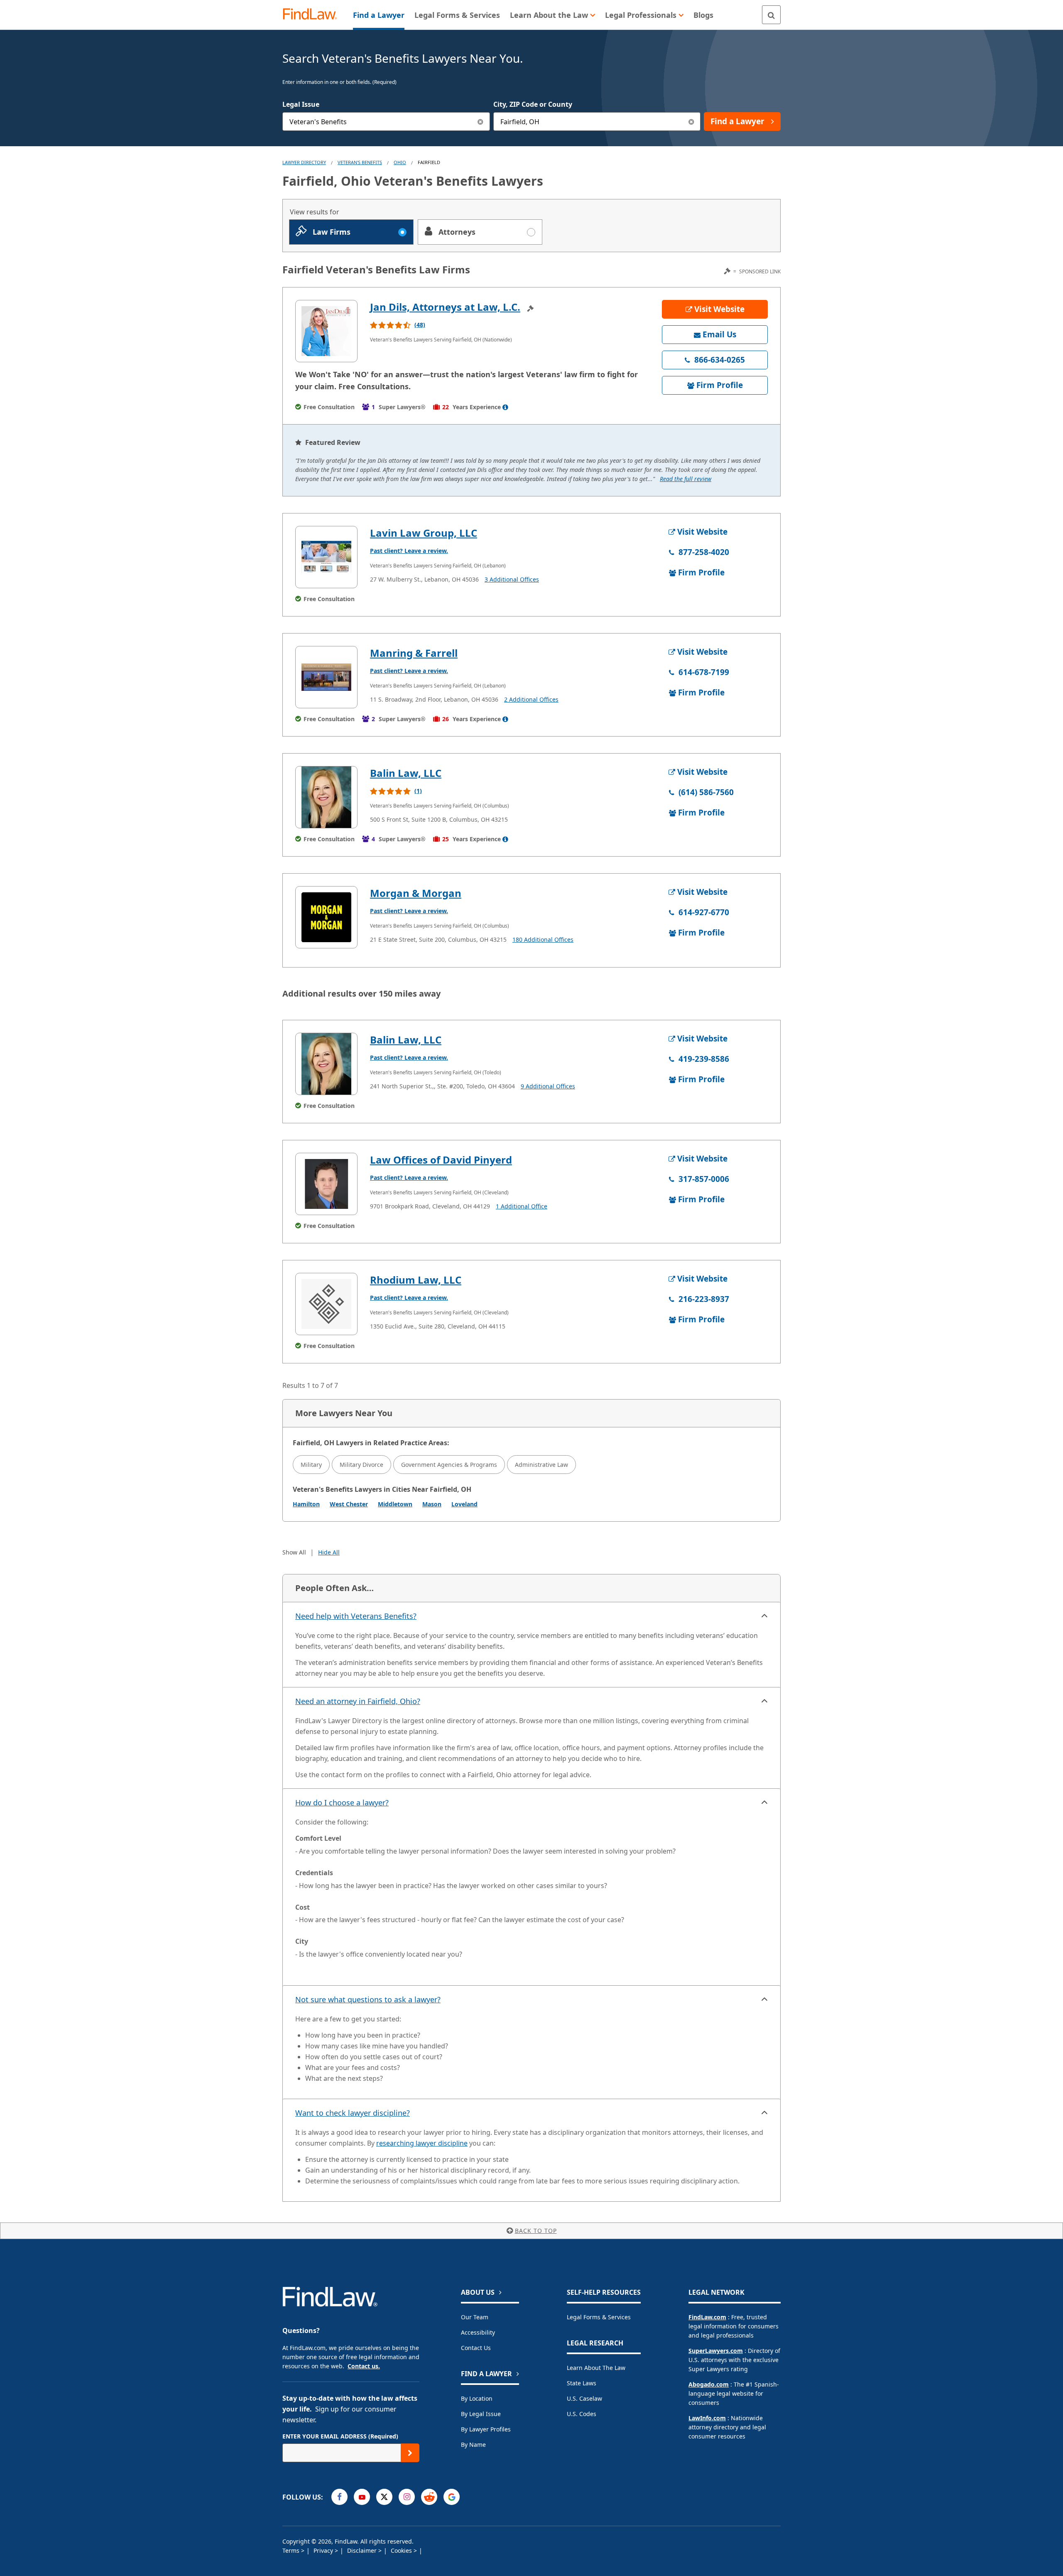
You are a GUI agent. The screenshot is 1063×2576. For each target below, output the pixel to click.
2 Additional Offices (531, 699)
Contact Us (476, 2348)
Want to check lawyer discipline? (353, 2113)
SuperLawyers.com (716, 2351)
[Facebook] (339, 2497)
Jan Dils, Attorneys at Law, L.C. (445, 307)
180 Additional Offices (543, 939)
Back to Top (536, 2231)
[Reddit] (429, 2497)
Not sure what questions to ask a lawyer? (368, 1999)
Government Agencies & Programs (449, 1465)
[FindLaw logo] (313, 15)
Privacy (324, 2550)
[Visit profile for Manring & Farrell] (326, 677)
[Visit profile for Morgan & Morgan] (326, 917)
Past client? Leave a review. (409, 551)
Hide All (329, 1552)
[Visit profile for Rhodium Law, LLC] (326, 1304)
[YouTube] (362, 2497)
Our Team (475, 2317)
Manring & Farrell (414, 653)
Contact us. (364, 2366)
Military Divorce (361, 1465)
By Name (473, 2445)
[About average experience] (505, 407)
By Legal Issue (481, 2414)
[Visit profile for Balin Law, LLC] (326, 797)
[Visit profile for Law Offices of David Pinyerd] (326, 1184)
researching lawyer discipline (422, 2143)
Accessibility (478, 2332)
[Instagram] (407, 2497)
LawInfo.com (707, 2418)
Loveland (464, 1504)
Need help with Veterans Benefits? (356, 1616)
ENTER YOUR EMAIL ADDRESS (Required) (340, 2436)
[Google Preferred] (452, 2497)
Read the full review (686, 479)
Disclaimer (363, 2550)
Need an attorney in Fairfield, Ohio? (358, 1701)
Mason (432, 1504)
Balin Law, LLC (406, 773)
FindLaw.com (707, 2317)
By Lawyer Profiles (486, 2429)
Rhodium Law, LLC (416, 1280)
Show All (294, 1552)
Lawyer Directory (304, 162)
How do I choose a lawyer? (342, 1802)
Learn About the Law (596, 2368)
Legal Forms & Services (599, 2317)
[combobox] (386, 122)
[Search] (771, 15)
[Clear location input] (691, 122)
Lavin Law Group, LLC (424, 533)
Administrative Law (541, 1465)
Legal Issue (301, 104)
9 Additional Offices (548, 1086)
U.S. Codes (582, 2414)
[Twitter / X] (384, 2497)
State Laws (582, 2383)
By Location (477, 2398)
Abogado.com (709, 2384)
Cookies (402, 2550)
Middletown (395, 1504)
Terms (292, 2550)
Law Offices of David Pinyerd (441, 1160)
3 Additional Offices (512, 579)
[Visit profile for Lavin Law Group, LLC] (326, 557)
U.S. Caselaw (584, 2398)
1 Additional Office (522, 1206)
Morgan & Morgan (416, 893)
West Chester (349, 1504)
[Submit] (410, 2453)
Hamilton (306, 1504)
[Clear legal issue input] (481, 122)
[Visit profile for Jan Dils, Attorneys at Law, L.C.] (326, 331)
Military (311, 1465)
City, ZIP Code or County (533, 104)
